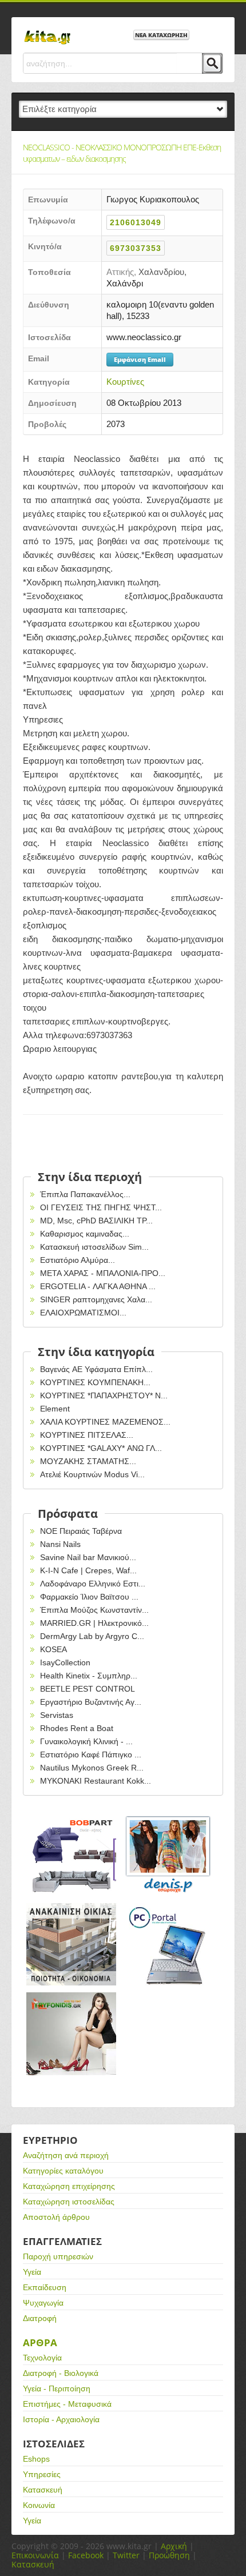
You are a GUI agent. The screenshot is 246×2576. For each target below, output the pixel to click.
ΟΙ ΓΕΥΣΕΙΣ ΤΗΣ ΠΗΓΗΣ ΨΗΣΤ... (101, 1207)
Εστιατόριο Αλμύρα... (78, 1260)
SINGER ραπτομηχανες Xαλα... (96, 1299)
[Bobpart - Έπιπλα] (72, 1855)
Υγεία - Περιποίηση (57, 2388)
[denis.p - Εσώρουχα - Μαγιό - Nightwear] (169, 1855)
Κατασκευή (43, 2490)
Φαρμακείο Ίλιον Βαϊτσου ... (89, 1597)
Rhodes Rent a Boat (77, 1728)
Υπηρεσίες (42, 2474)
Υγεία (32, 2272)
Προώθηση (169, 2555)
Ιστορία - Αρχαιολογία (61, 2419)
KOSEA (53, 1649)
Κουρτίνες (125, 382)
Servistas (57, 1715)
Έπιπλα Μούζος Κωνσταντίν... (94, 1610)
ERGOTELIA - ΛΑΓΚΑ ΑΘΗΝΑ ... (98, 1286)
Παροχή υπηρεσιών (58, 2256)
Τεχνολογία (42, 2358)
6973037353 (136, 248)
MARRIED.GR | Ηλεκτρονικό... (94, 1623)
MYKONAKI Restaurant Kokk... (96, 1781)
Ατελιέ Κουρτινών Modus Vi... (92, 1474)
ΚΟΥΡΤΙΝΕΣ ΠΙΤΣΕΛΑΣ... (87, 1435)
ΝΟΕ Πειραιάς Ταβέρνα (81, 1531)
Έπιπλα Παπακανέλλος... (85, 1194)
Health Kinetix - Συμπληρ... (89, 1676)
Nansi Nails (60, 1544)
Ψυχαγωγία (43, 2303)
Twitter (126, 2555)
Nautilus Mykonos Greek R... (92, 1768)
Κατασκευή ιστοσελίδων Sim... (94, 1247)
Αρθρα (40, 2342)
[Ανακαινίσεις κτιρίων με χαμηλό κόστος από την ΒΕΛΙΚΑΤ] (72, 1945)
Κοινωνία (39, 2505)
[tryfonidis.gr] (72, 2034)
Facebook (86, 2555)
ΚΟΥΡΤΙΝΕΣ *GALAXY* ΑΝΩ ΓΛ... (101, 1448)
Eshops (36, 2459)
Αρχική (174, 2546)
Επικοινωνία (35, 2555)
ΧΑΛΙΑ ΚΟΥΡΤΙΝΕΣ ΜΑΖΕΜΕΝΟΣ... (105, 1422)
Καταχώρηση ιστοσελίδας (69, 2202)
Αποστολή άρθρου (56, 2217)
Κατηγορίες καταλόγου (63, 2171)
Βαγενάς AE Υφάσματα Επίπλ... (96, 1369)
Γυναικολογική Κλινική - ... (86, 1741)
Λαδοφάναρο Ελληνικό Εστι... (93, 1584)
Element (55, 1409)
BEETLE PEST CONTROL (88, 1689)
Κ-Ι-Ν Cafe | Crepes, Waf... (88, 1570)
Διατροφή (40, 2318)
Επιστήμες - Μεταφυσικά (67, 2404)
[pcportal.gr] (169, 1945)
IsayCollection (65, 1662)
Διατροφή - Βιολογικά (61, 2373)
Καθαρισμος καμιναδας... (85, 1234)
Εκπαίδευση (45, 2287)
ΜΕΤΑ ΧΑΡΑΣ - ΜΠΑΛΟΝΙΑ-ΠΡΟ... (103, 1273)
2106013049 (136, 222)
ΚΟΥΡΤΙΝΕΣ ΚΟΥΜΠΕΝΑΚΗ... (95, 1382)
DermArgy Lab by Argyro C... (92, 1636)
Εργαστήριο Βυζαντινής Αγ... (91, 1702)
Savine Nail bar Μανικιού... (88, 1557)
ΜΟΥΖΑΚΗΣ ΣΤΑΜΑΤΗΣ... (88, 1461)
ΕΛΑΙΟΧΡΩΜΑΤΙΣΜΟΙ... (83, 1313)
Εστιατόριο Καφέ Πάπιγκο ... (91, 1754)
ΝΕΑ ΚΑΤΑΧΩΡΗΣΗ (161, 35)
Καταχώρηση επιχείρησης (69, 2186)
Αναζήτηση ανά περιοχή (66, 2155)
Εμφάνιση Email (140, 359)
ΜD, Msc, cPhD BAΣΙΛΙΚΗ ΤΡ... (96, 1221)
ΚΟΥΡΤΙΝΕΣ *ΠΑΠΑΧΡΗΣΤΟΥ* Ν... (104, 1395)
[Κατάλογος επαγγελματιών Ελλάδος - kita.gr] (47, 34)
